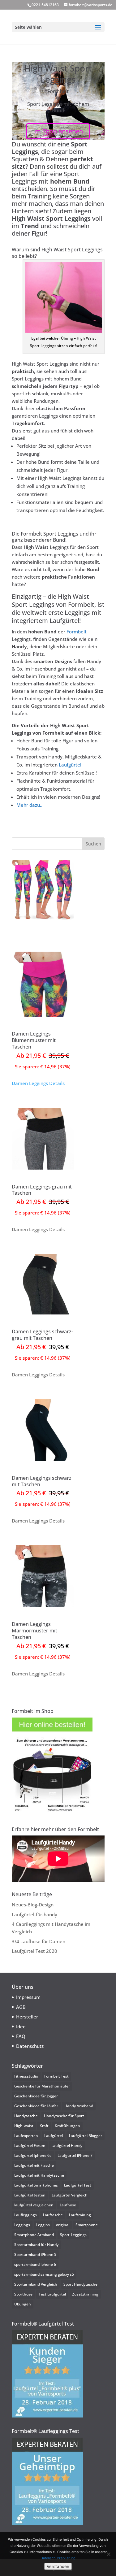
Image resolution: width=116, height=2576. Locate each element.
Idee (21, 2026)
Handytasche (26, 2116)
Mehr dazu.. (29, 805)
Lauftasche (53, 2215)
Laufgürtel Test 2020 (34, 1951)
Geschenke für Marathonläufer (42, 2086)
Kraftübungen (67, 2126)
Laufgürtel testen (30, 2195)
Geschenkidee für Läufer (36, 2106)
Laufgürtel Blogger (86, 2136)
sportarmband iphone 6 (35, 2264)
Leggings (22, 2225)
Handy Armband (79, 2106)
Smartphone (87, 2225)
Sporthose (23, 2294)
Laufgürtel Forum (30, 2146)
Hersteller (27, 2017)
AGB (21, 2007)
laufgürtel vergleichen (34, 2205)
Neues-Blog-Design (33, 1905)
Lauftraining (80, 2215)
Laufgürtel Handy (67, 2146)
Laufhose (68, 2205)
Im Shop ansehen (58, 131)
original (63, 2225)
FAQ (21, 2036)
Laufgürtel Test (78, 2185)
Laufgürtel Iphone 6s (33, 2155)
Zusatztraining (85, 2294)
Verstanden (58, 2566)
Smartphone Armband (34, 2235)
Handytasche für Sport (64, 2116)
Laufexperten (26, 2136)
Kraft (44, 2126)
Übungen (23, 2304)
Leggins (43, 2225)
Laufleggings (26, 2215)
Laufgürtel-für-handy (34, 1914)
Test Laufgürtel (52, 2294)
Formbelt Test (56, 2076)
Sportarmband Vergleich (36, 2284)
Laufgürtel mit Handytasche (39, 2175)
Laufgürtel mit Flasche (34, 2165)
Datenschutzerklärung (58, 2558)
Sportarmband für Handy (36, 2245)
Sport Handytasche (80, 2284)
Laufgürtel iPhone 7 (75, 2155)
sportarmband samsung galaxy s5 (44, 2274)
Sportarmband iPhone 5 (35, 2255)
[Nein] (108, 2554)
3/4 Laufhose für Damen (39, 1941)
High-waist (24, 2126)
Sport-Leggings (73, 2235)
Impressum (28, 1997)
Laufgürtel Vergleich (70, 2195)
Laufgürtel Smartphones (36, 2185)
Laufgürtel (70, 765)
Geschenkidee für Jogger (36, 2096)
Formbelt (77, 632)
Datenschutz (30, 2046)
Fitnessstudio (26, 2076)
